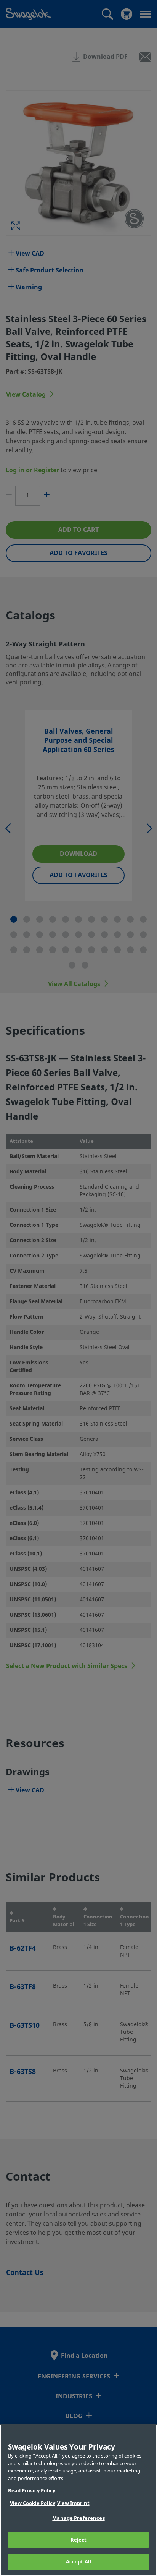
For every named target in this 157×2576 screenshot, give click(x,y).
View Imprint (73, 2503)
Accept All (78, 2562)
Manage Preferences (78, 2518)
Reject (79, 2540)
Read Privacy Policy (32, 2491)
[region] (78, 2500)
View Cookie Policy (33, 2503)
